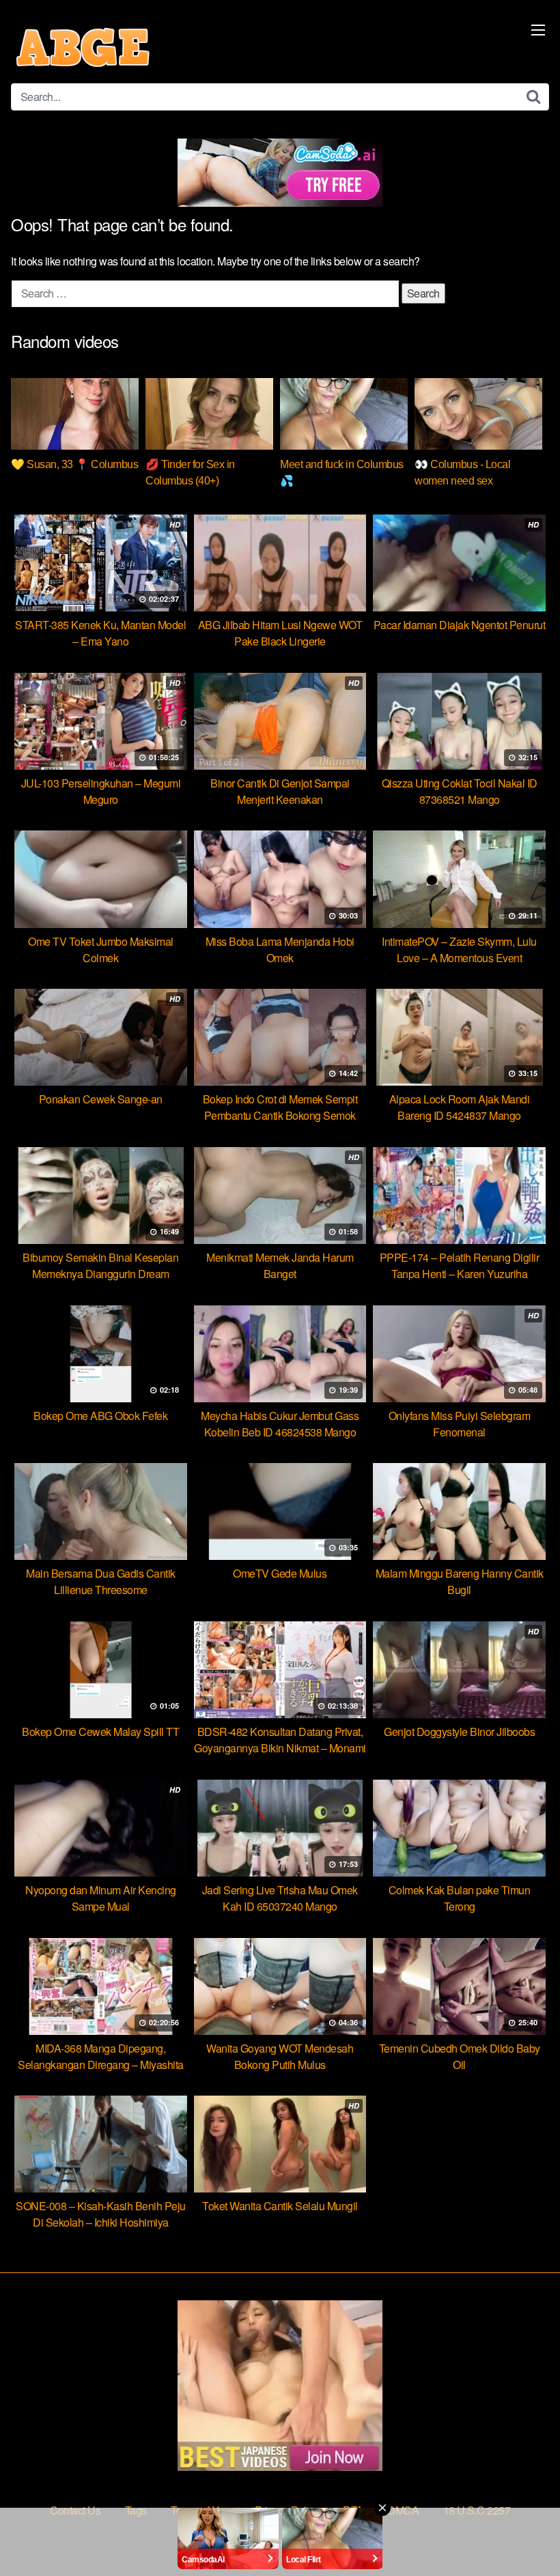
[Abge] (83, 47)
